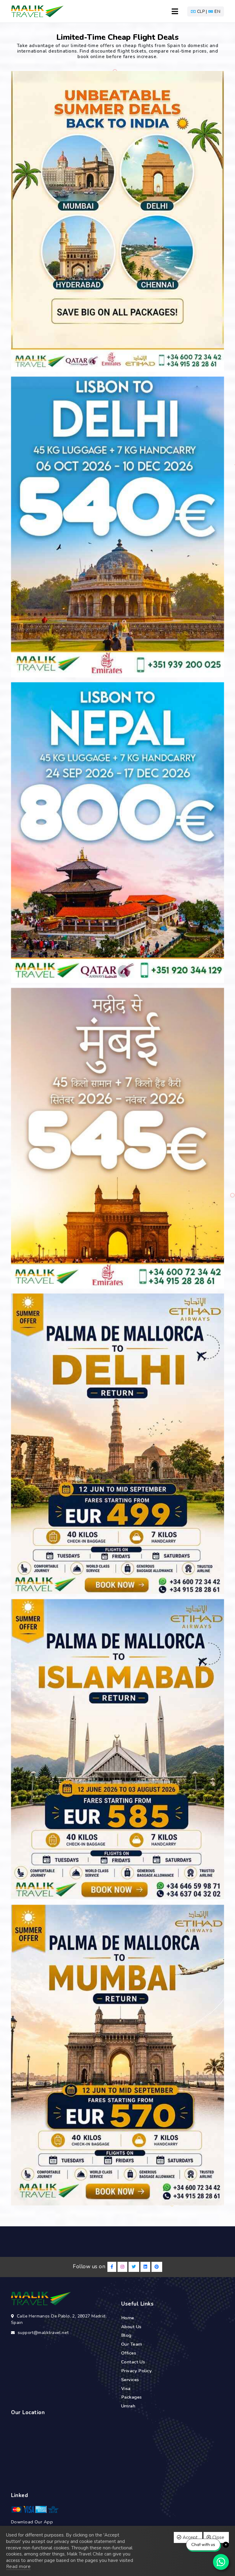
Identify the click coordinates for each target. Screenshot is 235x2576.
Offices (129, 2353)
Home (128, 2318)
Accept (190, 2537)
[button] (206, 11)
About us (131, 2327)
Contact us (133, 2362)
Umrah (128, 2406)
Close (218, 2537)
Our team (132, 2344)
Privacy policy (136, 2371)
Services (130, 2380)
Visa (126, 2388)
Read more (18, 2567)
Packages (132, 2397)
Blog (126, 2335)
